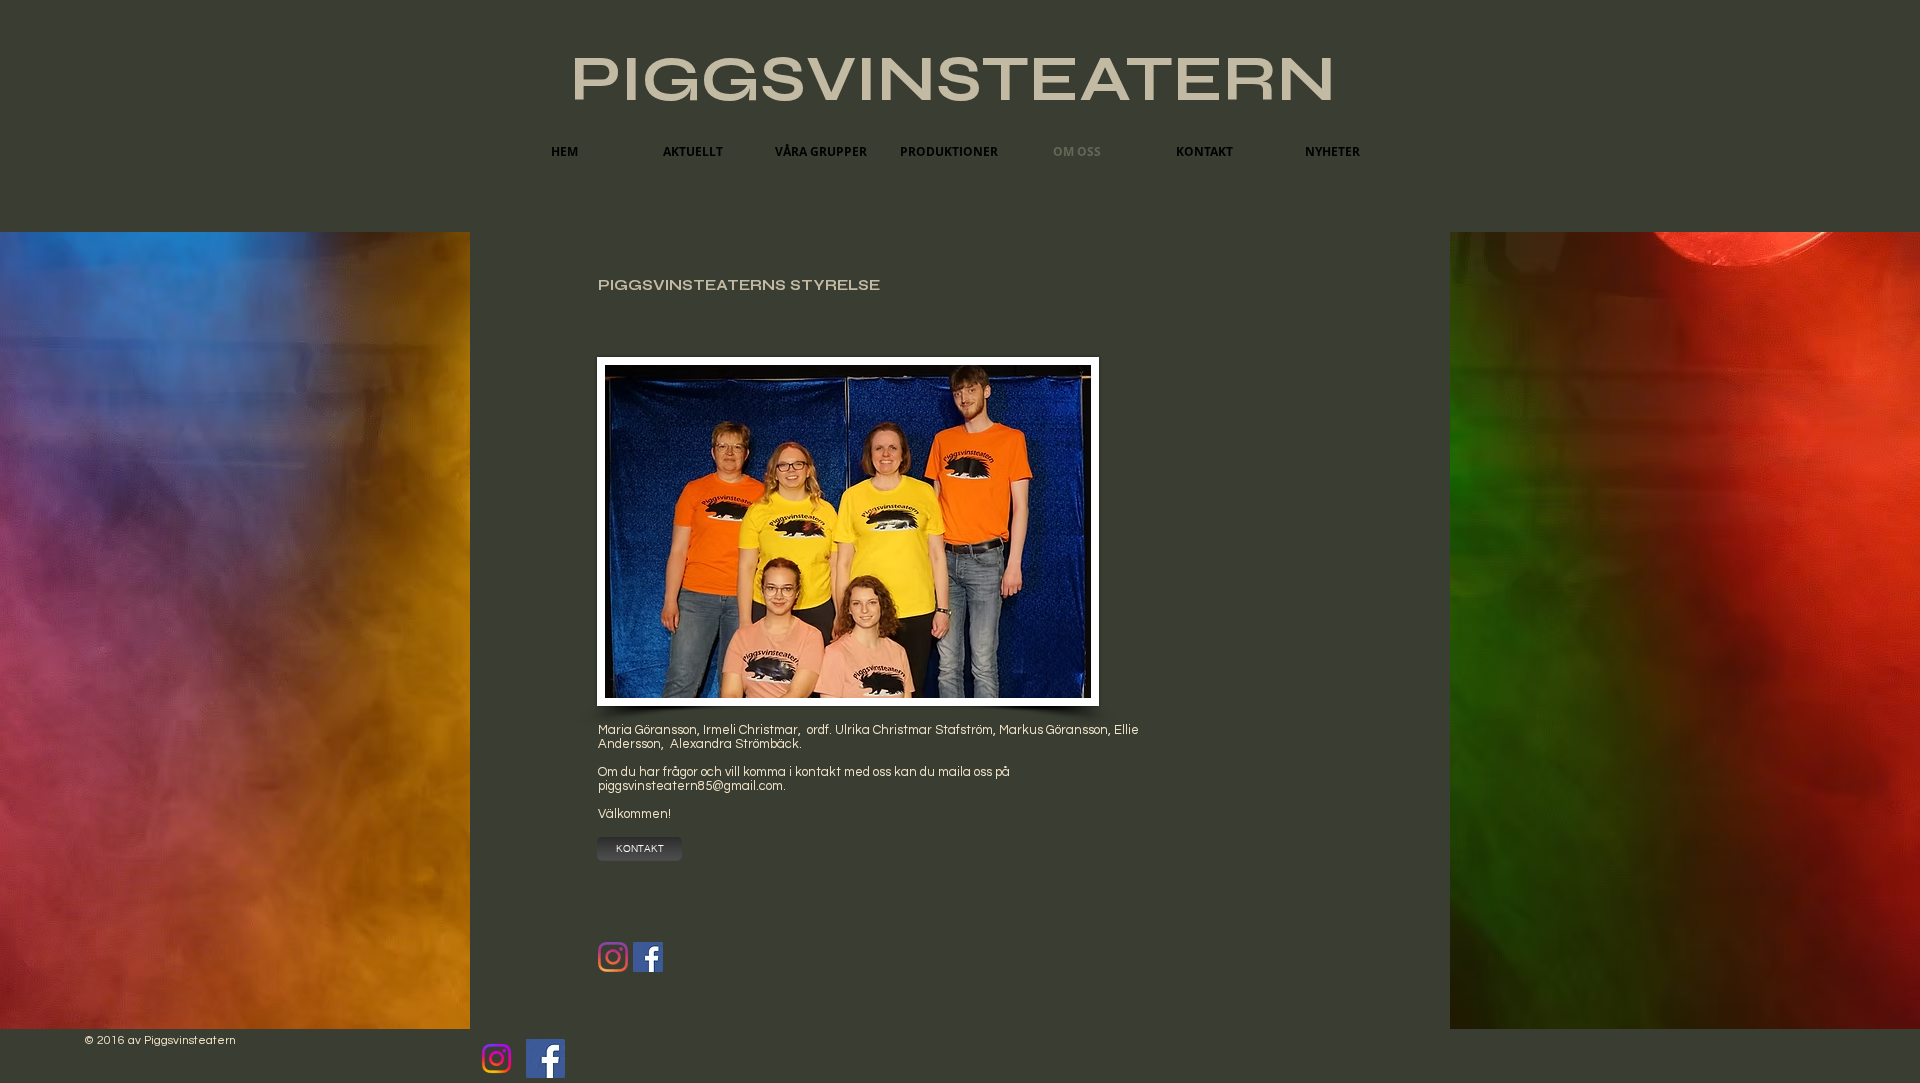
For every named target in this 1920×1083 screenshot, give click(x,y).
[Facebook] (545, 1058)
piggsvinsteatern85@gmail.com (690, 786)
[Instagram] (613, 957)
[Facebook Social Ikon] (648, 957)
